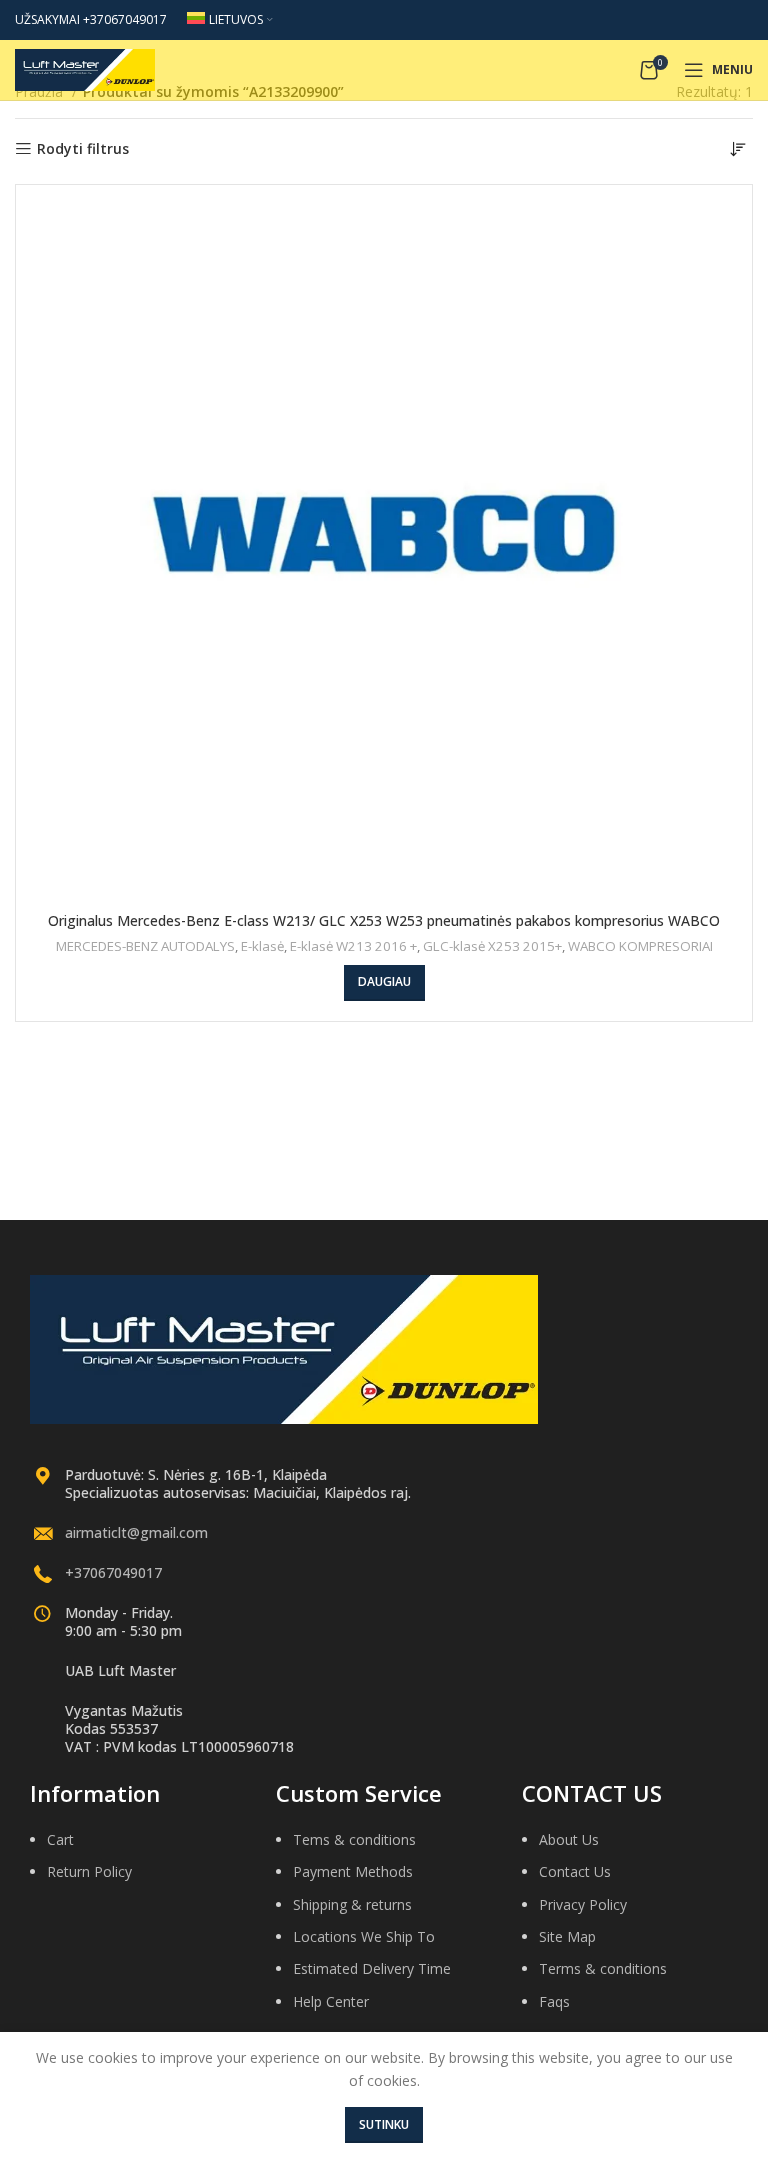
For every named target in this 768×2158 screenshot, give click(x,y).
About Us (569, 1839)
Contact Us (575, 1871)
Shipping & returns (352, 1904)
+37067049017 (113, 1572)
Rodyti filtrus (83, 149)
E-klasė (262, 946)
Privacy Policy (583, 1904)
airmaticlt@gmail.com (136, 1532)
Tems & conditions (354, 1839)
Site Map (567, 1936)
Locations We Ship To (364, 1936)
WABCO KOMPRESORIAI (640, 946)
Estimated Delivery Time (372, 1968)
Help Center (331, 2001)
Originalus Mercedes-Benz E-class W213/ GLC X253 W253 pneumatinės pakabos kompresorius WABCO (384, 920)
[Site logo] (85, 68)
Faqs (554, 2001)
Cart (60, 1839)
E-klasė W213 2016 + (353, 946)
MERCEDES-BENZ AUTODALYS (145, 946)
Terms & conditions (603, 1968)
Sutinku (384, 2124)
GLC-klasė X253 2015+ (492, 946)
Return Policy (89, 1871)
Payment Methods (353, 1871)
